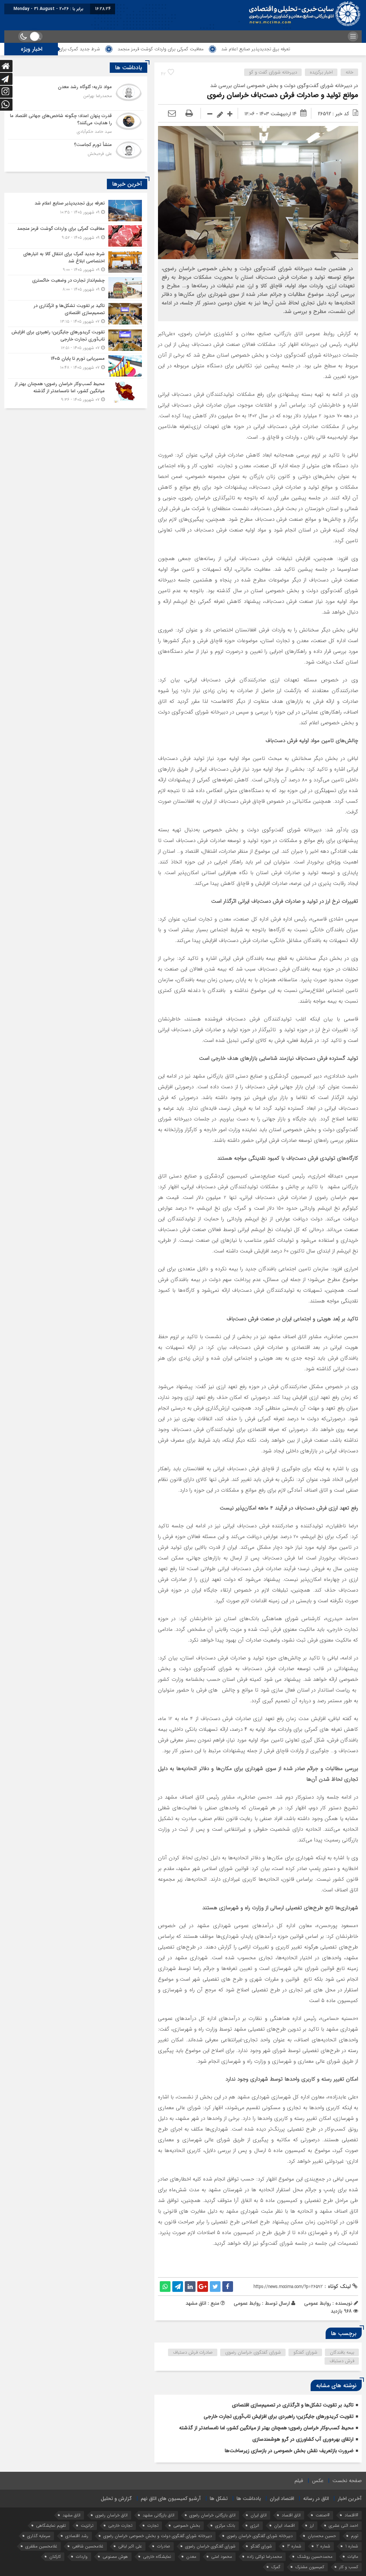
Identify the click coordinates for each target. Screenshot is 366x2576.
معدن (191, 2557)
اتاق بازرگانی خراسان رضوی (212, 2515)
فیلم (299, 2481)
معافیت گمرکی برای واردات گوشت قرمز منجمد (226, 49)
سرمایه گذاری (39, 2536)
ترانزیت (87, 2525)
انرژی (255, 2525)
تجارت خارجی (120, 2525)
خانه (350, 72)
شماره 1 (352, 2546)
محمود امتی (222, 2557)
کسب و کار (349, 2567)
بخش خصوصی (187, 2525)
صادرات (164, 2546)
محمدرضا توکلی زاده (264, 2557)
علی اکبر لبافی (130, 2546)
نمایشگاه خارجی (157, 2557)
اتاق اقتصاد (291, 2515)
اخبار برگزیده (321, 72)
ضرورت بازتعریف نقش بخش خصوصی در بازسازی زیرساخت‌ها (289, 2451)
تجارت (153, 2525)
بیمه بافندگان (342, 2352)
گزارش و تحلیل (116, 2499)
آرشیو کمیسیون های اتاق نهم (171, 2499)
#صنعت (323, 2515)
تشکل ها (219, 2499)
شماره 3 (294, 2546)
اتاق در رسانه (316, 2499)
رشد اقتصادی (77, 2536)
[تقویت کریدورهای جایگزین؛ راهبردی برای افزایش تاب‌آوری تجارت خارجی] (76, 340)
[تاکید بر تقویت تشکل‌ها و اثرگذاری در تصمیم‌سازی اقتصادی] (76, 314)
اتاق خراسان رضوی (112, 2515)
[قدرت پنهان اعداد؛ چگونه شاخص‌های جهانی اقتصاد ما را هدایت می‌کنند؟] (76, 125)
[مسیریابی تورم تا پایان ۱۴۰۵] (76, 366)
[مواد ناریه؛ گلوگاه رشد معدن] (76, 96)
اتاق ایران (259, 2515)
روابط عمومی (247, 2303)
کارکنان (55, 2557)
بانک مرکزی (225, 2525)
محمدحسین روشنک (315, 2557)
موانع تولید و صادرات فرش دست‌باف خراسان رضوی (283, 95)
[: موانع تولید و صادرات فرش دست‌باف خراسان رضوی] (172, 114)
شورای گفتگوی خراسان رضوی (253, 2352)
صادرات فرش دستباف (193, 2352)
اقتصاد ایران (282, 2499)
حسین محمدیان (322, 2536)
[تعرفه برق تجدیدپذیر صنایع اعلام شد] (76, 211)
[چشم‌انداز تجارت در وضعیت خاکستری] (76, 288)
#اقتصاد (351, 2515)
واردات (82, 2557)
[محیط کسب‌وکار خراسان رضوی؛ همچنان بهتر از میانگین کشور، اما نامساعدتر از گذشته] (76, 391)
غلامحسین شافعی (88, 2546)
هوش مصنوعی (115, 2557)
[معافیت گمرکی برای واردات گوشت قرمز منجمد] (76, 236)
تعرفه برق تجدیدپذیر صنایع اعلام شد (322, 49)
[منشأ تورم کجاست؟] (76, 153)
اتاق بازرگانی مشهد (159, 2515)
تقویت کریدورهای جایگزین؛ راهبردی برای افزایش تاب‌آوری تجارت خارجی (279, 2416)
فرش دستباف (342, 2361)
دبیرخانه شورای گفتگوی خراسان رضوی (260, 2536)
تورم (355, 2536)
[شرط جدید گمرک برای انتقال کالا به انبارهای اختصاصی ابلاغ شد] (76, 262)
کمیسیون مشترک (310, 2567)
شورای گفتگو (305, 2352)
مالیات (353, 2557)
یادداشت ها (249, 2499)
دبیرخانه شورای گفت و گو (273, 72)
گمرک (276, 2567)
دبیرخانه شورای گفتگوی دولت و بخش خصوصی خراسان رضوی (158, 2536)
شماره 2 (323, 2546)
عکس (318, 2481)
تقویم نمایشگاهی (51, 2525)
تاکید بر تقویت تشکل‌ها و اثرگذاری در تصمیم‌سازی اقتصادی (293, 2405)
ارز (312, 2525)
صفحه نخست (347, 2481)
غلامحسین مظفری (41, 2546)
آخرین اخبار (350, 2499)
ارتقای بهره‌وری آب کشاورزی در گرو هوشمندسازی (303, 2439)
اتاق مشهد (71, 2515)
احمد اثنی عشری (343, 2525)
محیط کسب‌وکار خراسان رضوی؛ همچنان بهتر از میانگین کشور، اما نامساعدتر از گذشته (266, 2428)
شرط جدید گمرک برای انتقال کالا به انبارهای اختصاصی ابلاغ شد (107, 49)
